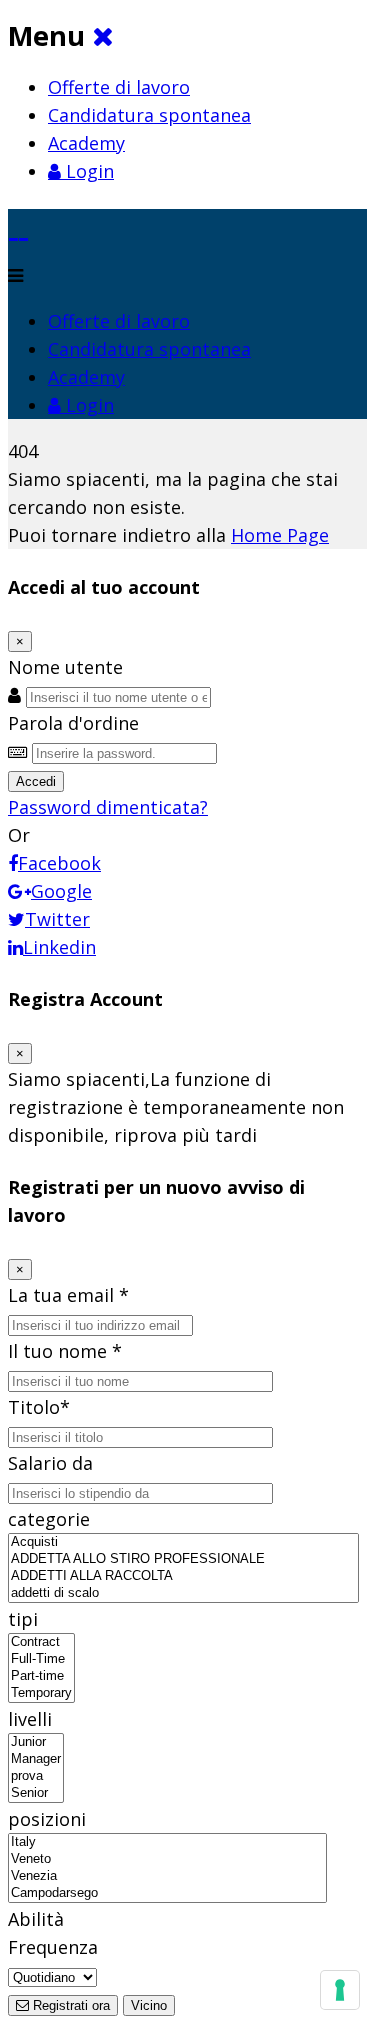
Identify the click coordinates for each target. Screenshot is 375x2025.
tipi (23, 1619)
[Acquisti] (183, 1542)
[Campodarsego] (167, 1893)
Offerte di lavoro (119, 87)
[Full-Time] (41, 1659)
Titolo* (39, 1407)
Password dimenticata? (108, 807)
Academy (86, 143)
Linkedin (59, 947)
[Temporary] (41, 1693)
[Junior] (36, 1742)
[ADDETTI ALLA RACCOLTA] (183, 1576)
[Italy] (167, 1842)
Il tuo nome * (65, 1351)
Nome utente (65, 667)
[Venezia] (167, 1876)
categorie (49, 1519)
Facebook (59, 863)
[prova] (36, 1776)
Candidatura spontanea (149, 115)
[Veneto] (167, 1859)
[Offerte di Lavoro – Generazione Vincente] (18, 222)
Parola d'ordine (73, 723)
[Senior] (36, 1793)
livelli (30, 1719)
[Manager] (36, 1759)
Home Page (280, 535)
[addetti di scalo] (183, 1593)
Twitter (57, 919)
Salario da (50, 1463)
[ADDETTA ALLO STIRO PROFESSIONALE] (183, 1559)
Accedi (36, 781)
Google (61, 891)
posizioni (47, 1819)
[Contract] (41, 1642)
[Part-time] (41, 1676)
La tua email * (68, 1295)
